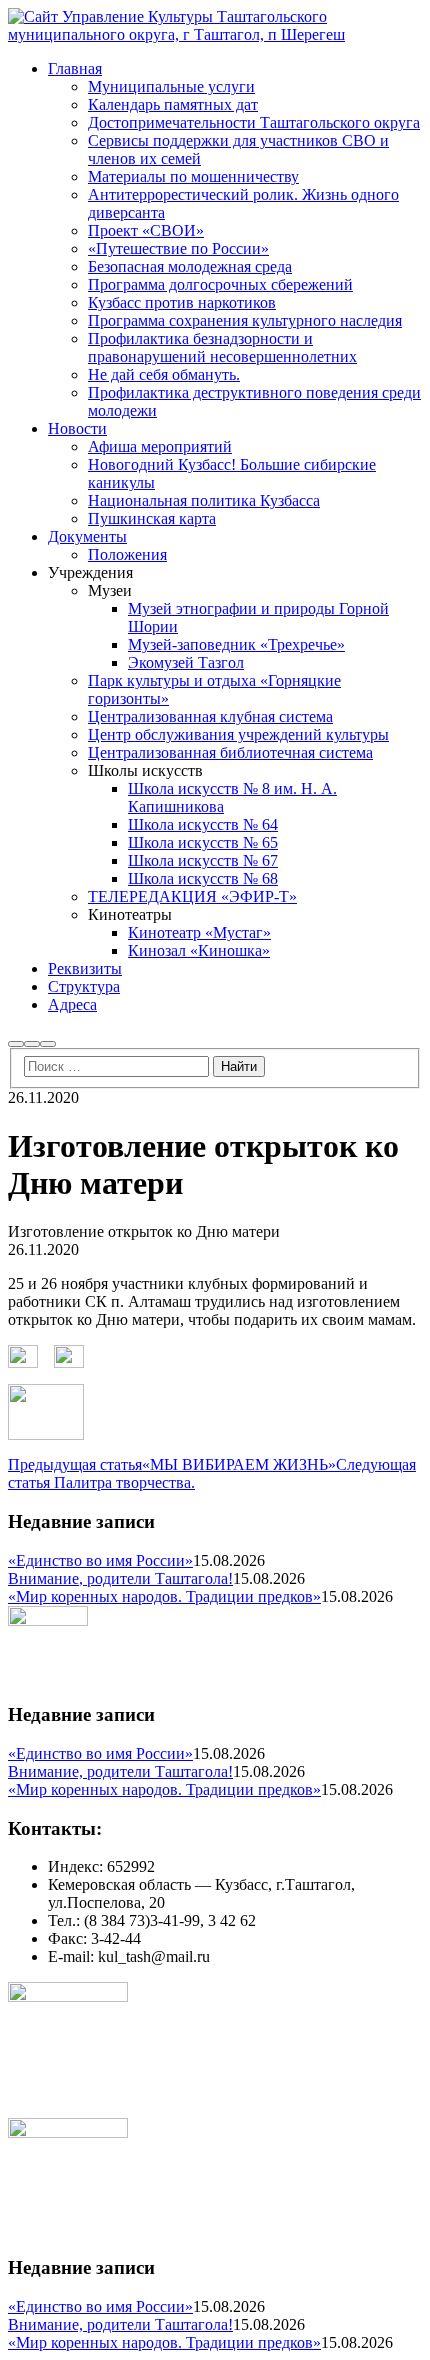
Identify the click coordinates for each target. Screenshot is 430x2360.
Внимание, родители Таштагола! (120, 1578)
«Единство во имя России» (100, 1560)
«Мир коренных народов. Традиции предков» (164, 1596)
